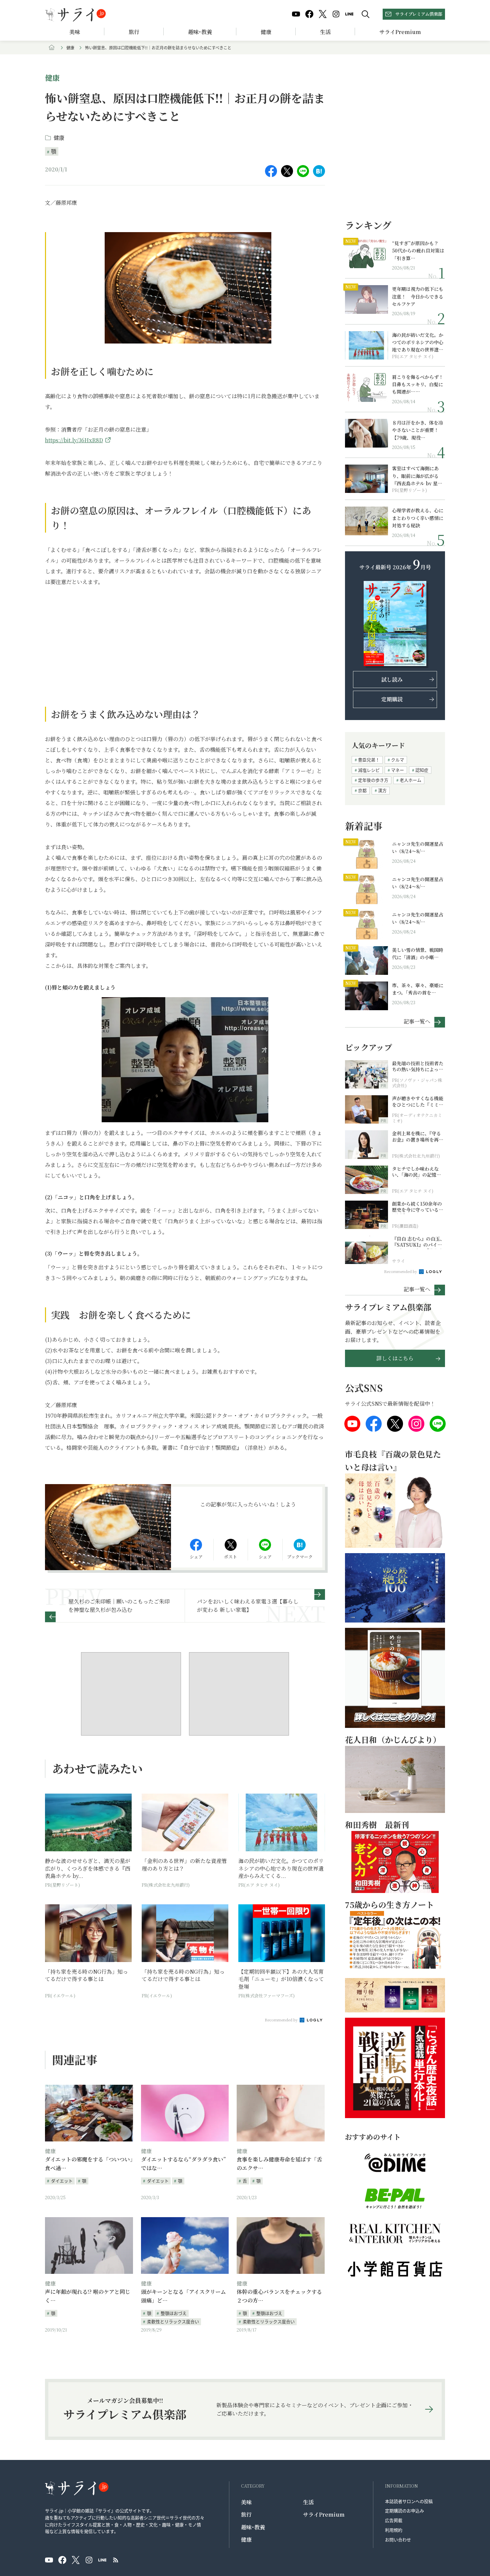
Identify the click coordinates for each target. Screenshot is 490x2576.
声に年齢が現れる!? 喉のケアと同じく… (88, 2296)
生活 (325, 32)
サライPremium (324, 2514)
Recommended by (282, 2020)
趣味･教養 (200, 32)
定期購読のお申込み (404, 2510)
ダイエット (62, 2181)
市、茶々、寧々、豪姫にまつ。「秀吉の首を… (418, 989)
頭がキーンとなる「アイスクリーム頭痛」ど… (183, 2296)
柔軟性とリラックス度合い (173, 2321)
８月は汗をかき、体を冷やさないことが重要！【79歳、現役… (417, 430)
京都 (362, 790)
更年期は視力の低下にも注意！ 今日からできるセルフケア (418, 296)
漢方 (382, 790)
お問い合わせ (398, 2539)
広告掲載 (394, 2520)
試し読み (392, 680)
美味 (75, 32)
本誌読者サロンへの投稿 (409, 2501)
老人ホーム (410, 780)
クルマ (397, 760)
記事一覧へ (417, 1021)
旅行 (134, 32)
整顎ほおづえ (174, 2313)
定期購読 (392, 699)
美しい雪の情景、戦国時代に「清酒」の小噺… (418, 953)
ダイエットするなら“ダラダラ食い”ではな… (183, 2164)
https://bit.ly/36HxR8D (74, 440)
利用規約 (394, 2530)
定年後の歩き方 (373, 780)
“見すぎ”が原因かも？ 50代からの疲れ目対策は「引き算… (418, 251)
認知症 (422, 770)
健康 (266, 32)
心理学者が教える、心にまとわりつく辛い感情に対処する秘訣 (418, 518)
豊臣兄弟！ (369, 760)
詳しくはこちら (395, 1358)
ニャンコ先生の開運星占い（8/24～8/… (418, 847)
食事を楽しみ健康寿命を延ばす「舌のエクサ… (279, 2164)
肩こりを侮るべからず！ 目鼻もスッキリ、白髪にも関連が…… (418, 384)
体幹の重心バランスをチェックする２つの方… (279, 2296)
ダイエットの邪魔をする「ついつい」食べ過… (89, 2164)
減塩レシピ (369, 770)
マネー (397, 770)
